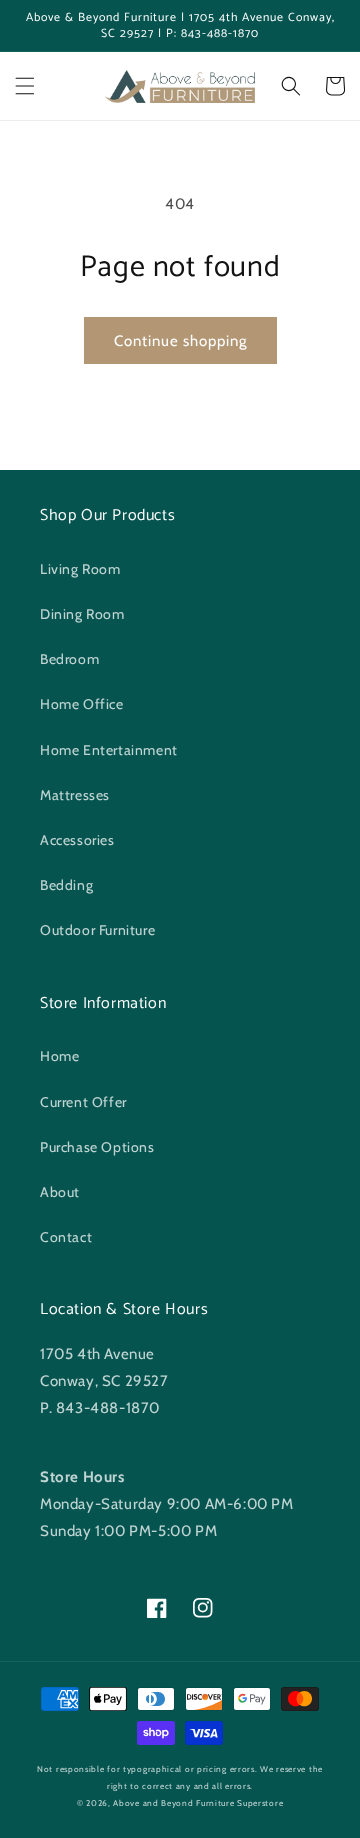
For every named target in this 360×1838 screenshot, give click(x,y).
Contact (66, 1237)
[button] (25, 86)
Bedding (66, 885)
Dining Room (82, 614)
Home (59, 1056)
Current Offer (83, 1102)
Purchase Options (97, 1147)
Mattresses (75, 795)
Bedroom (69, 659)
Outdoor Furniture (97, 930)
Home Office (82, 704)
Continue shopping (180, 341)
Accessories (77, 840)
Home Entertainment (109, 750)
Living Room (80, 569)
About (60, 1192)
